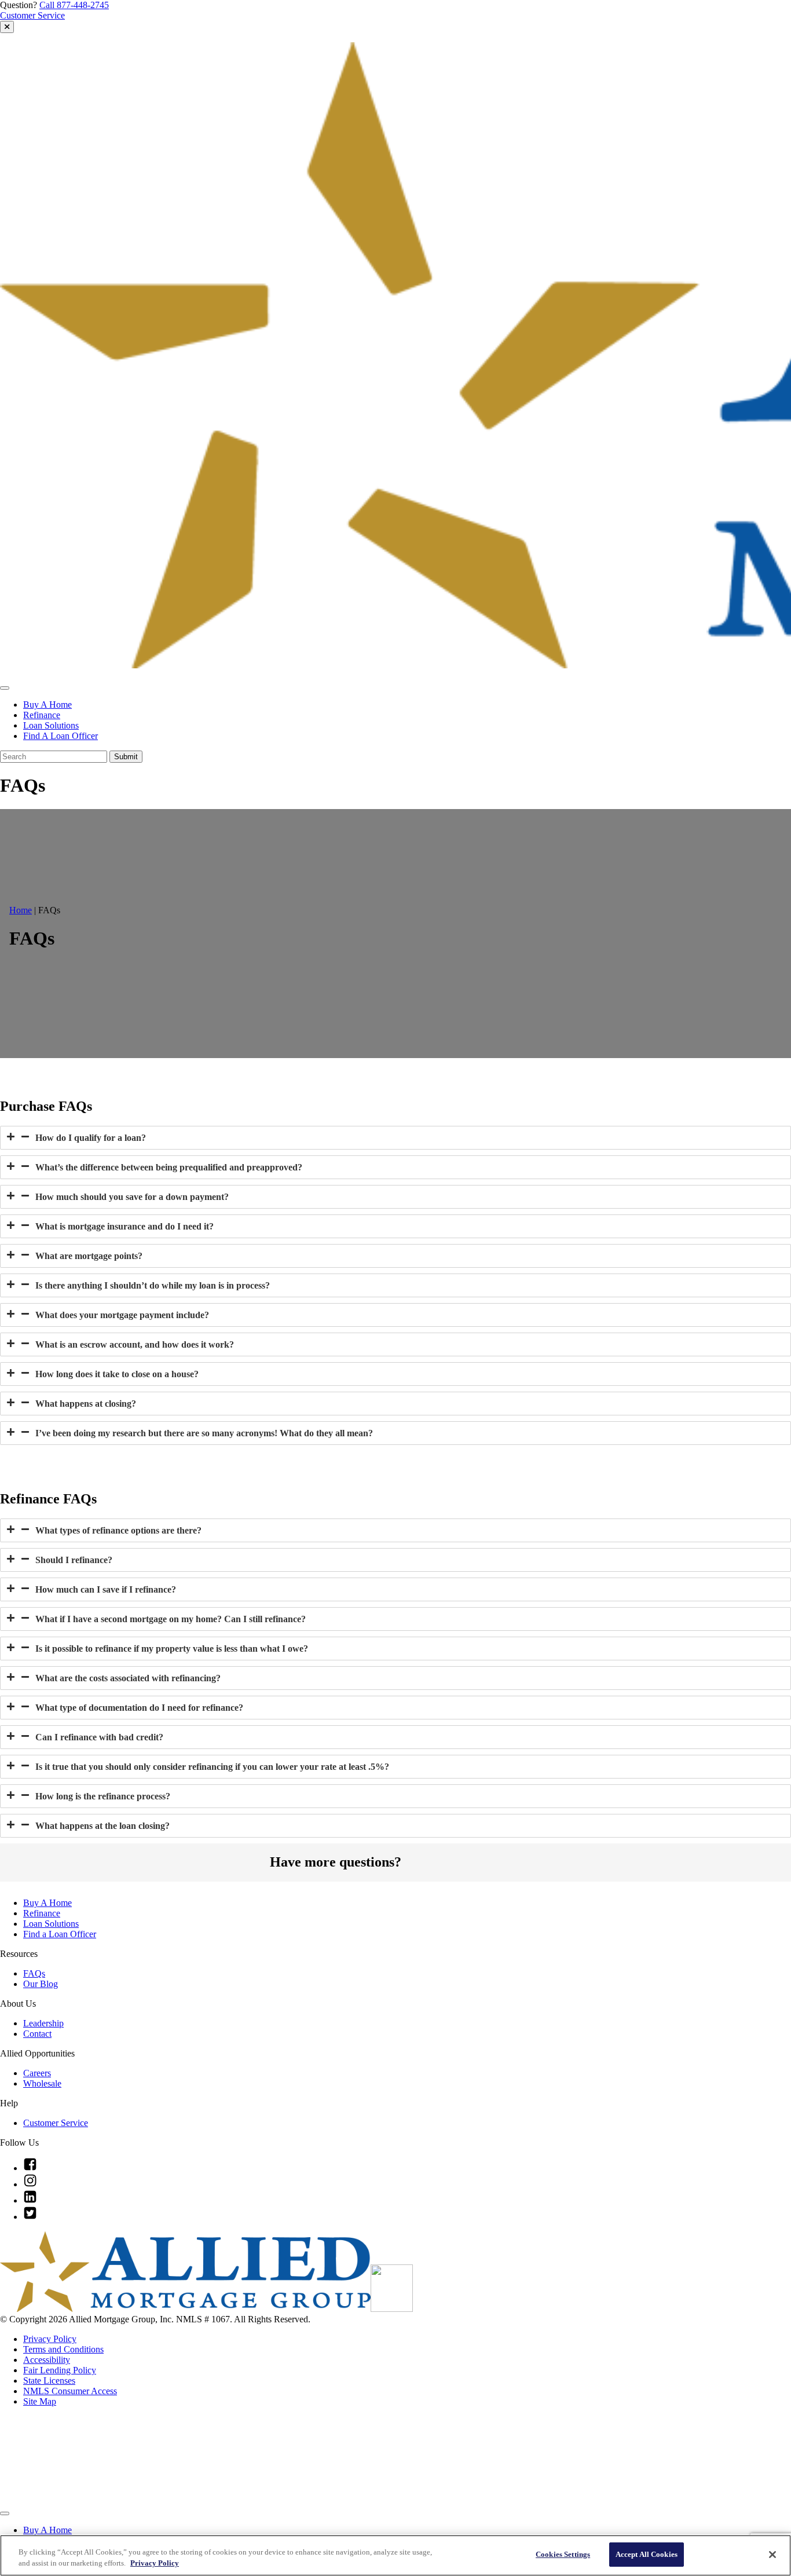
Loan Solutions (51, 725)
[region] (395, 2555)
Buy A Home (47, 705)
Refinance (42, 715)
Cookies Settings (563, 2554)
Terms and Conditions (63, 2349)
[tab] (395, 1138)
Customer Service (32, 15)
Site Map (40, 2401)
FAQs (34, 1973)
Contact (37, 2034)
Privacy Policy (50, 2339)
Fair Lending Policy (60, 2370)
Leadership (43, 2023)
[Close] (772, 2555)
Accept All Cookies (647, 2554)
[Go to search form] (7, 27)
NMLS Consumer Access (70, 2391)
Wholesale (42, 2083)
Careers (37, 2073)
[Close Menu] (5, 2513)
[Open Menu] (5, 688)
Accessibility (47, 2360)
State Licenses (49, 2381)
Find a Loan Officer (60, 1934)
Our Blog (41, 1984)
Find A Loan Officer (61, 736)
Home (21, 910)
